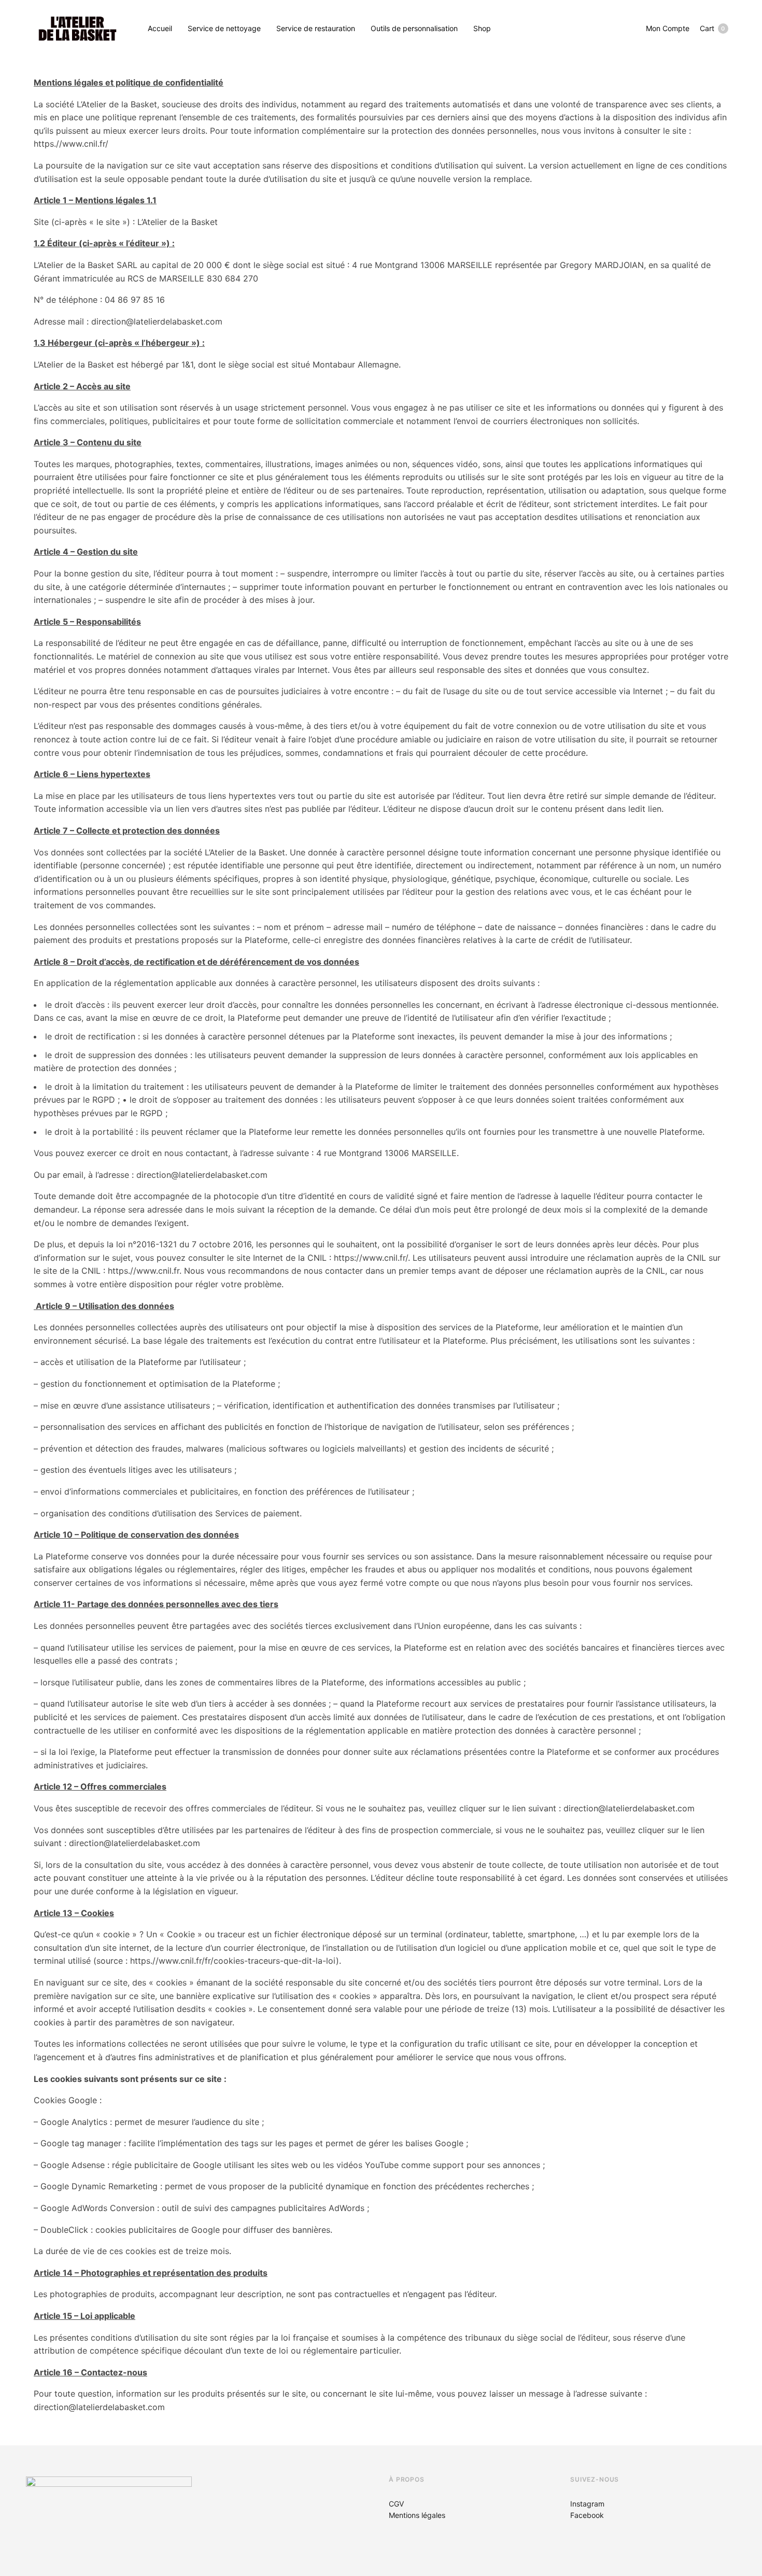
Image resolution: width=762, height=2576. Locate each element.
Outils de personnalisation (414, 28)
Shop (482, 28)
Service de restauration (316, 28)
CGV (396, 2504)
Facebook (587, 2515)
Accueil (160, 28)
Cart (712, 28)
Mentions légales (417, 2515)
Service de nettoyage (224, 28)
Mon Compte (668, 28)
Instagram (587, 2504)
